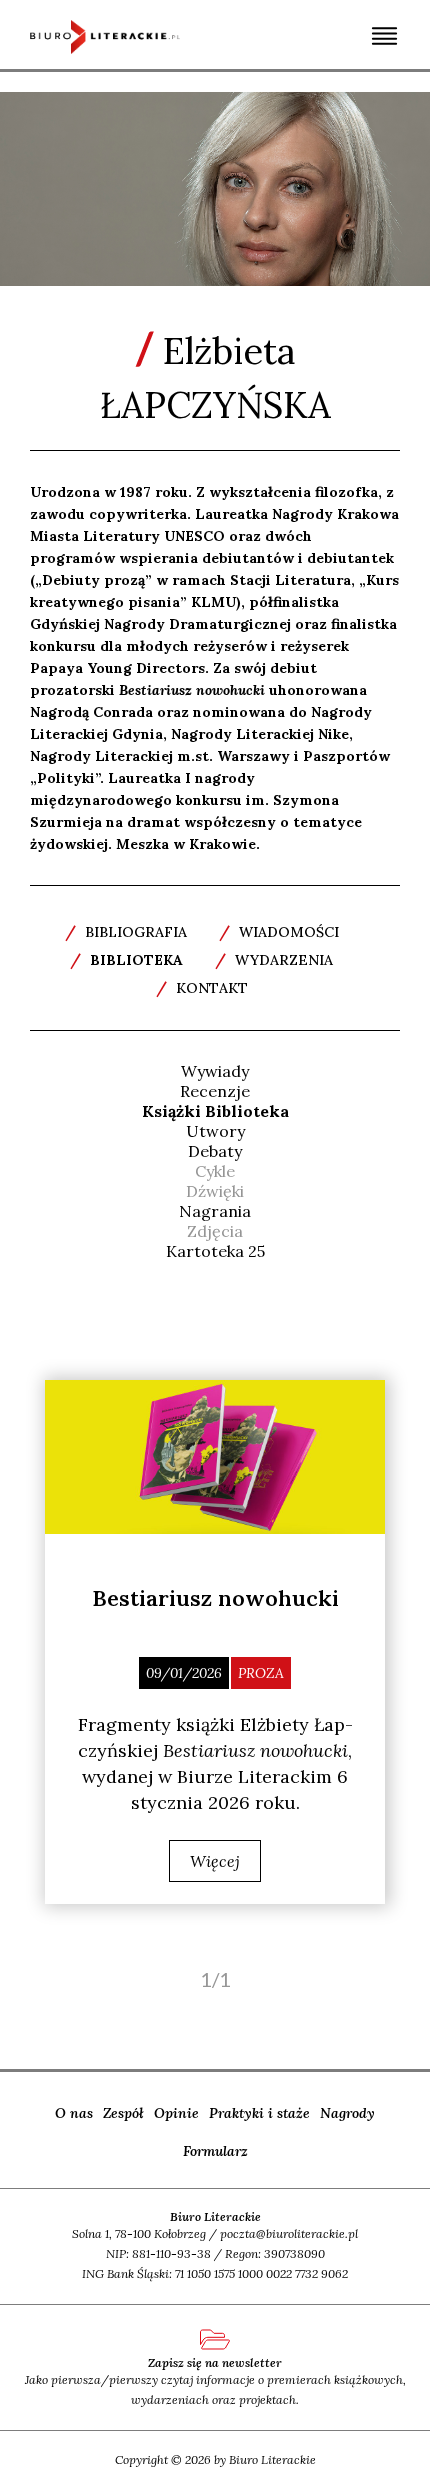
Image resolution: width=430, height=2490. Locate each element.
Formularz (215, 2151)
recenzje (215, 1091)
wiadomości (279, 932)
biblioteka (126, 960)
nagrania (215, 1211)
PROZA (261, 1673)
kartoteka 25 (215, 1251)
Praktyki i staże (259, 2113)
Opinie (176, 2113)
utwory (215, 1131)
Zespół (123, 2113)
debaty (215, 1151)
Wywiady (215, 1071)
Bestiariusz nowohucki (215, 1598)
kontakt (202, 988)
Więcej (215, 1861)
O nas (74, 2113)
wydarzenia (274, 960)
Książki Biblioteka (215, 1111)
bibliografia (126, 932)
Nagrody (347, 2113)
